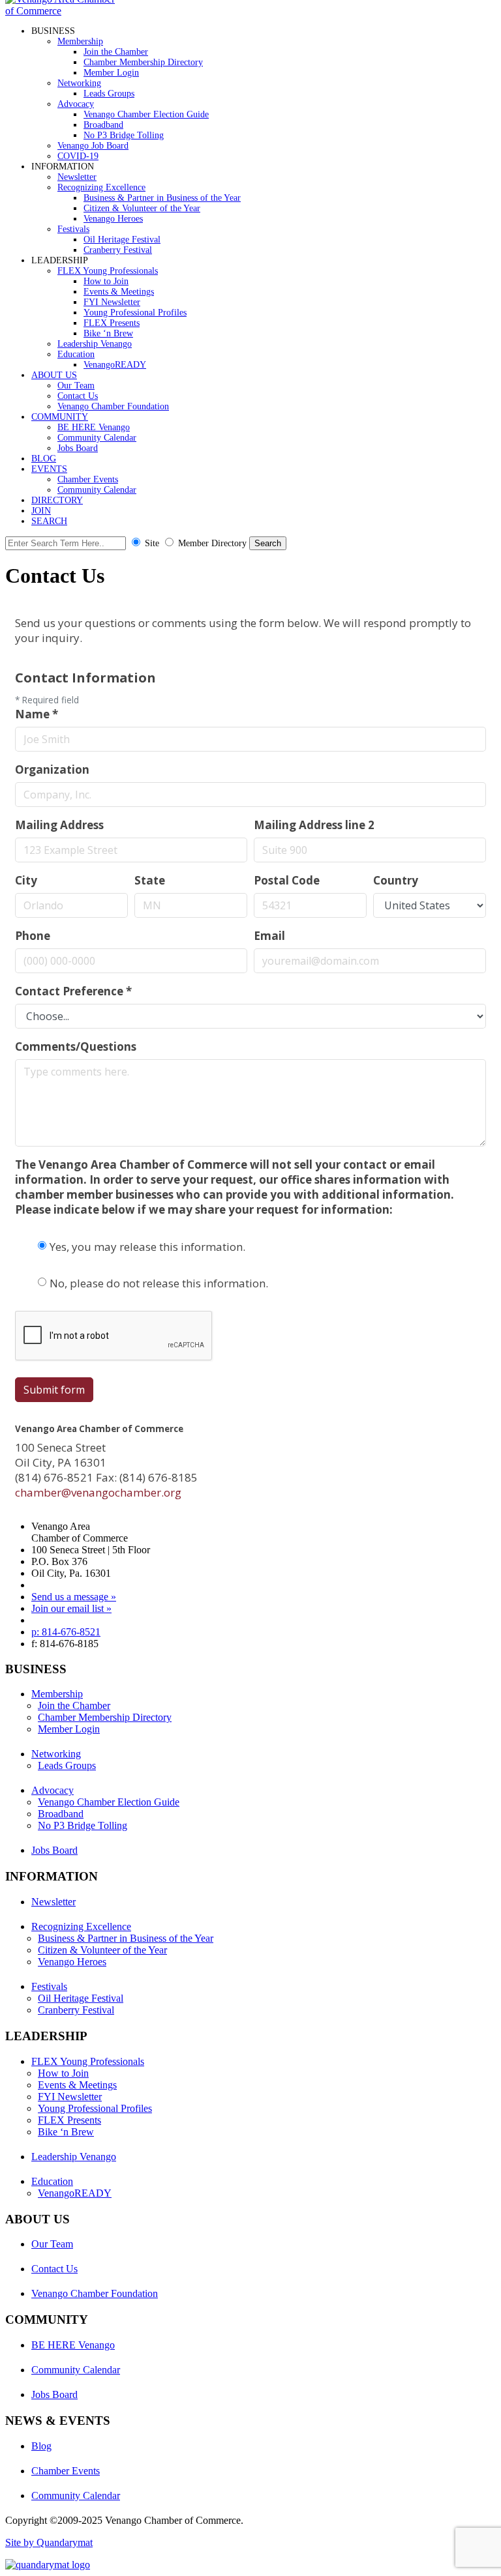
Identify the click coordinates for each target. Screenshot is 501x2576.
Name (37, 714)
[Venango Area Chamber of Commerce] (64, 11)
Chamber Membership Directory (143, 62)
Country (396, 880)
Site (152, 543)
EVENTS (49, 469)
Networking (79, 83)
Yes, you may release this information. (147, 1247)
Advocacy (76, 104)
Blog (41, 2446)
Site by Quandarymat (49, 2542)
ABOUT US (54, 375)
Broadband (103, 125)
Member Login (111, 73)
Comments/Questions (76, 1046)
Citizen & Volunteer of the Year (142, 208)
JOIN (41, 511)
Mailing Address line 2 (314, 825)
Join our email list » (71, 1608)
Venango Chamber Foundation (113, 406)
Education (76, 354)
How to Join (106, 281)
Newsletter (77, 177)
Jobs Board (78, 448)
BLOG (44, 459)
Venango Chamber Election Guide (146, 114)
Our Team (76, 386)
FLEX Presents (112, 323)
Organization (52, 769)
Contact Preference (73, 991)
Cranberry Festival (118, 250)
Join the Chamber (116, 52)
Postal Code (287, 880)
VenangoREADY (115, 365)
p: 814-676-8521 (66, 1632)
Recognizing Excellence (101, 187)
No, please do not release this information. (159, 1283)
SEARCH (49, 521)
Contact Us (78, 396)
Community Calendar (97, 438)
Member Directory (212, 543)
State (150, 880)
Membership (80, 41)
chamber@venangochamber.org (98, 1492)
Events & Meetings (119, 292)
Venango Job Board (93, 146)
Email (269, 936)
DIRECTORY (57, 500)
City (26, 880)
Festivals (73, 229)
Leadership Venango (95, 344)
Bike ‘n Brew (108, 333)
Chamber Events (88, 479)
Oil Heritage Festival (122, 240)
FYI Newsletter (112, 302)
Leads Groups (109, 94)
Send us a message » (74, 1597)
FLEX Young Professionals (108, 271)
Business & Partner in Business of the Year (162, 198)
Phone (33, 936)
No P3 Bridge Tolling (124, 135)
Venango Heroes (113, 219)
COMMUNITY (60, 417)
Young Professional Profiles (135, 313)
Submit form (54, 1390)
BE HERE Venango (94, 427)
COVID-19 (78, 156)
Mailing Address (59, 825)
